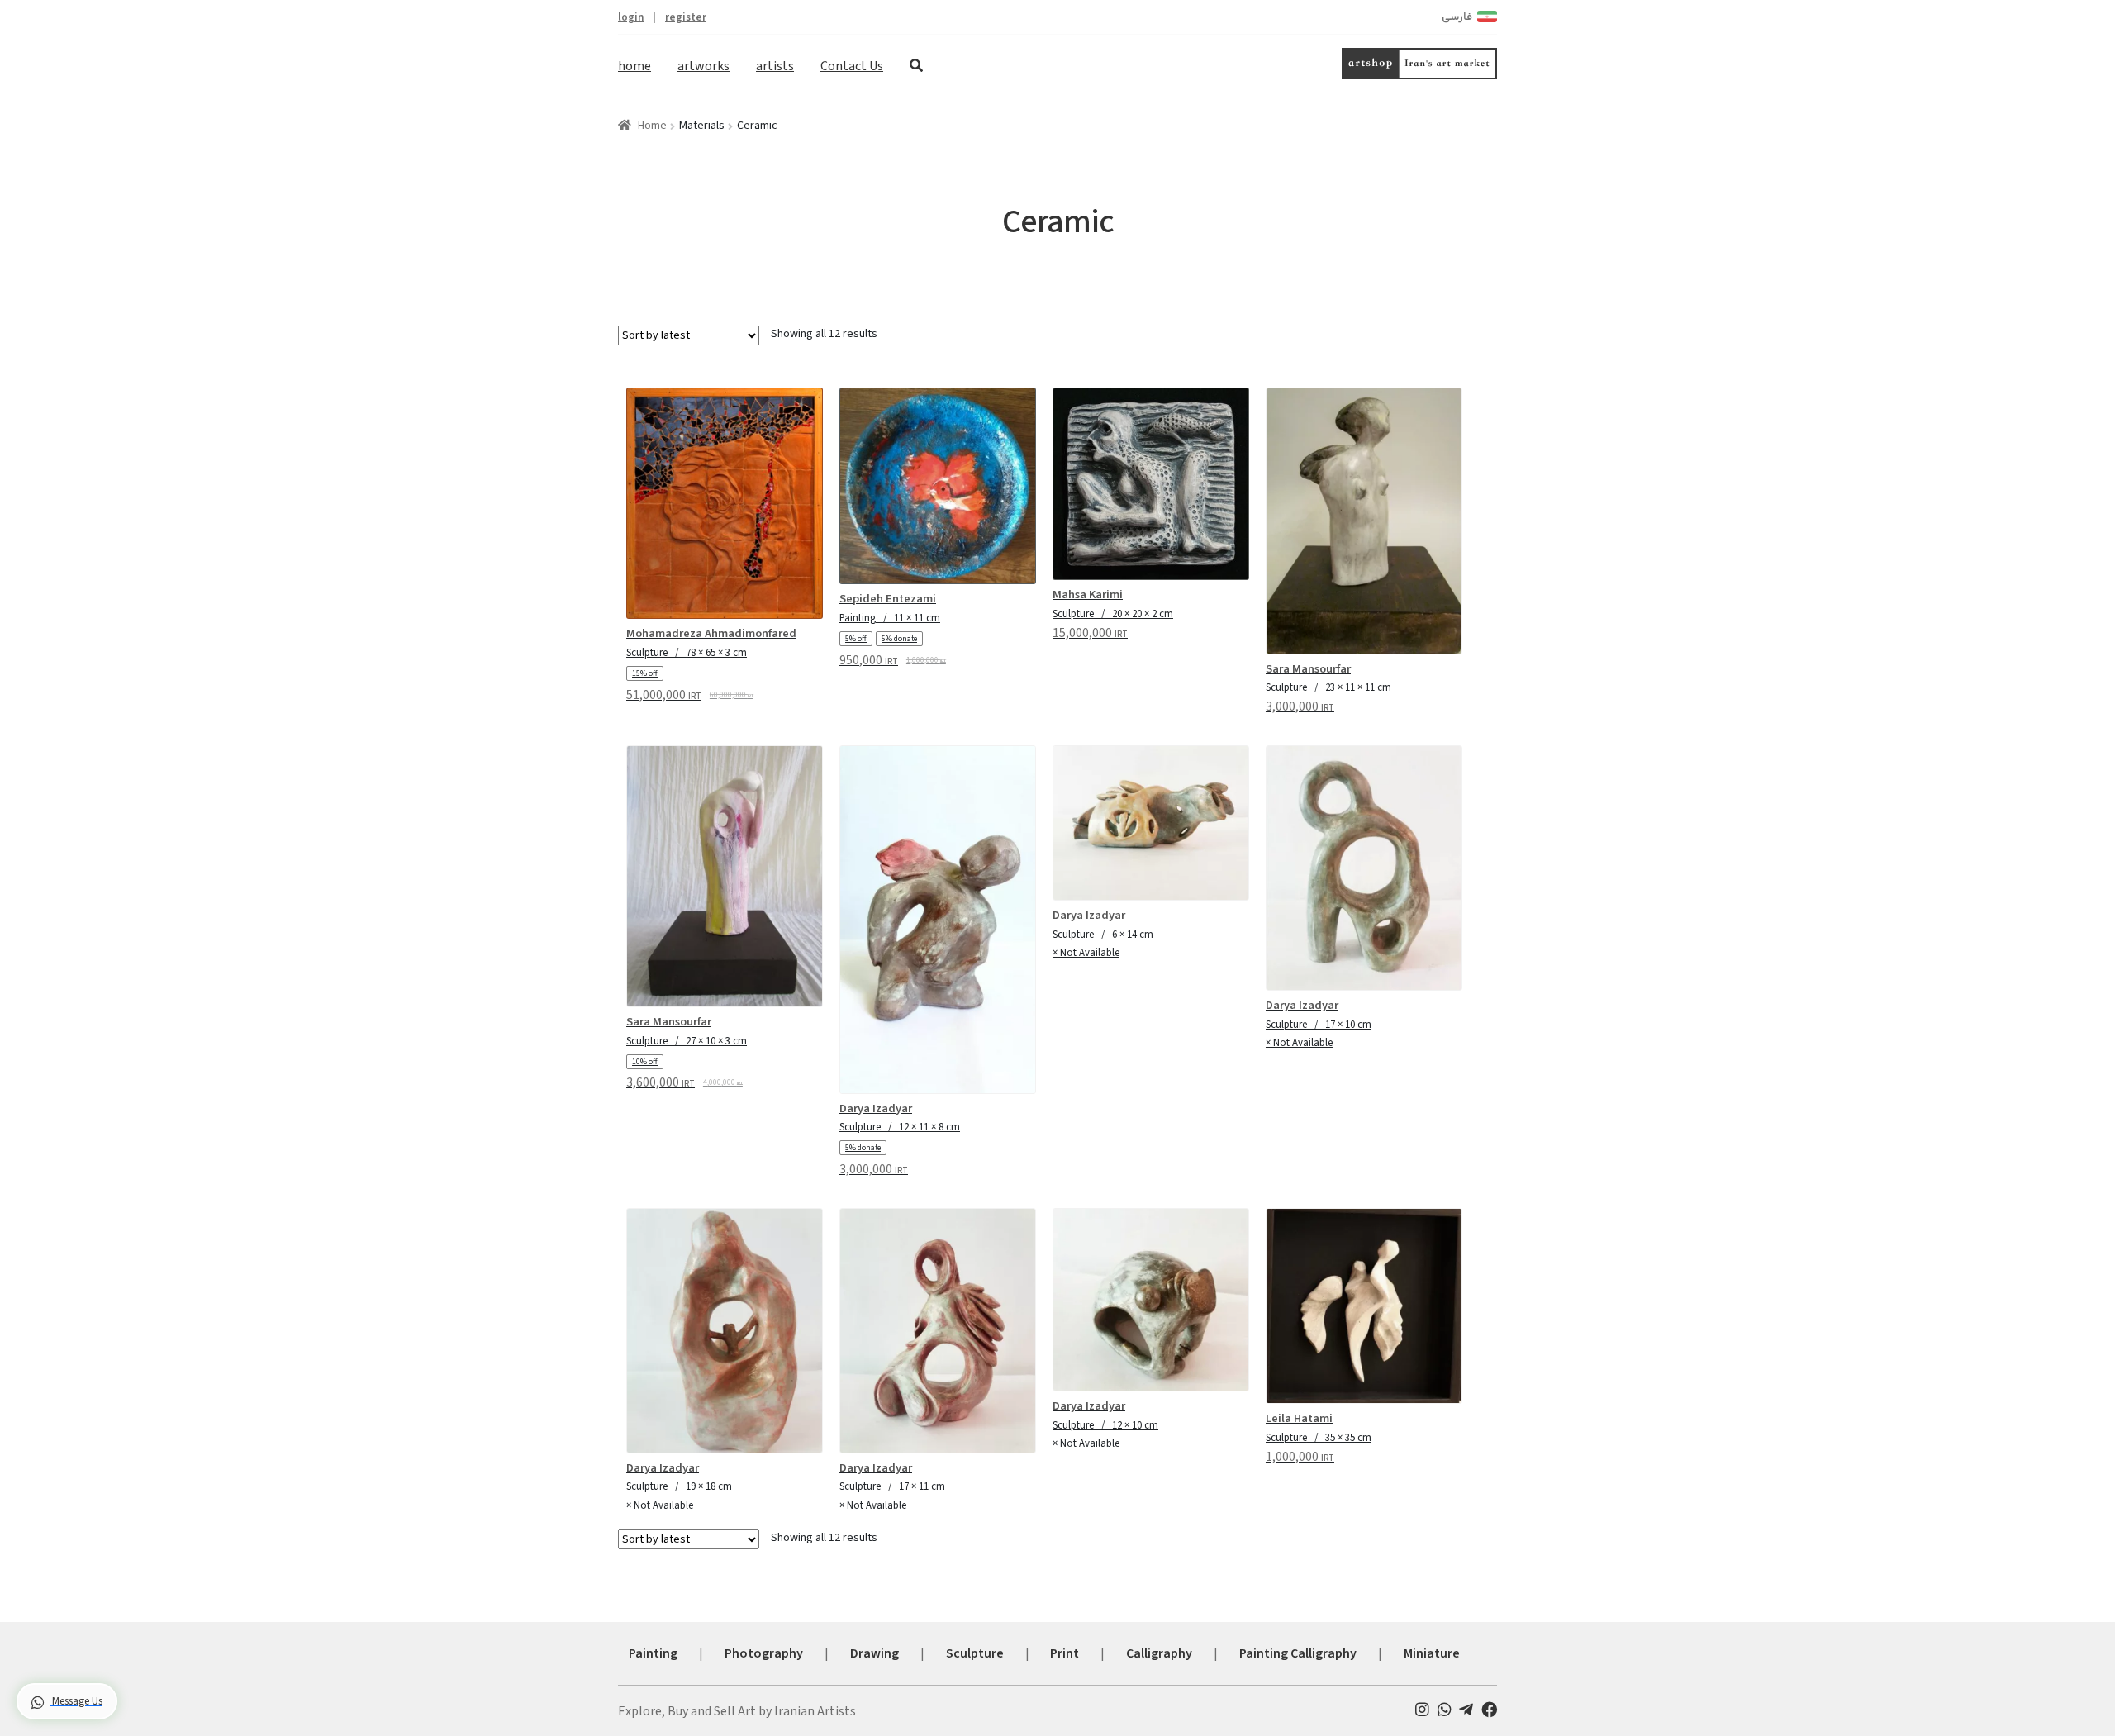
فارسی (1457, 17)
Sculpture (975, 1653)
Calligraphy (1159, 1653)
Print (1065, 1653)
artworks (703, 66)
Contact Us (852, 66)
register (686, 17)
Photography (764, 1653)
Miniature (1432, 1653)
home (634, 66)
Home (652, 126)
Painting (653, 1653)
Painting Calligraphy (1298, 1653)
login (631, 17)
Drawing (875, 1653)
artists (775, 66)
